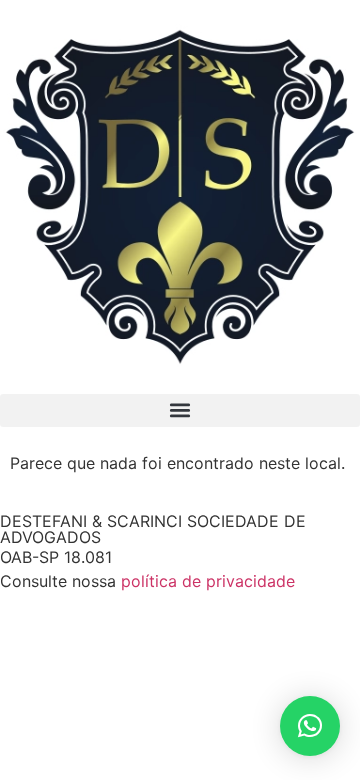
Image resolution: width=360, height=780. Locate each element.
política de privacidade (208, 581)
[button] (180, 410)
